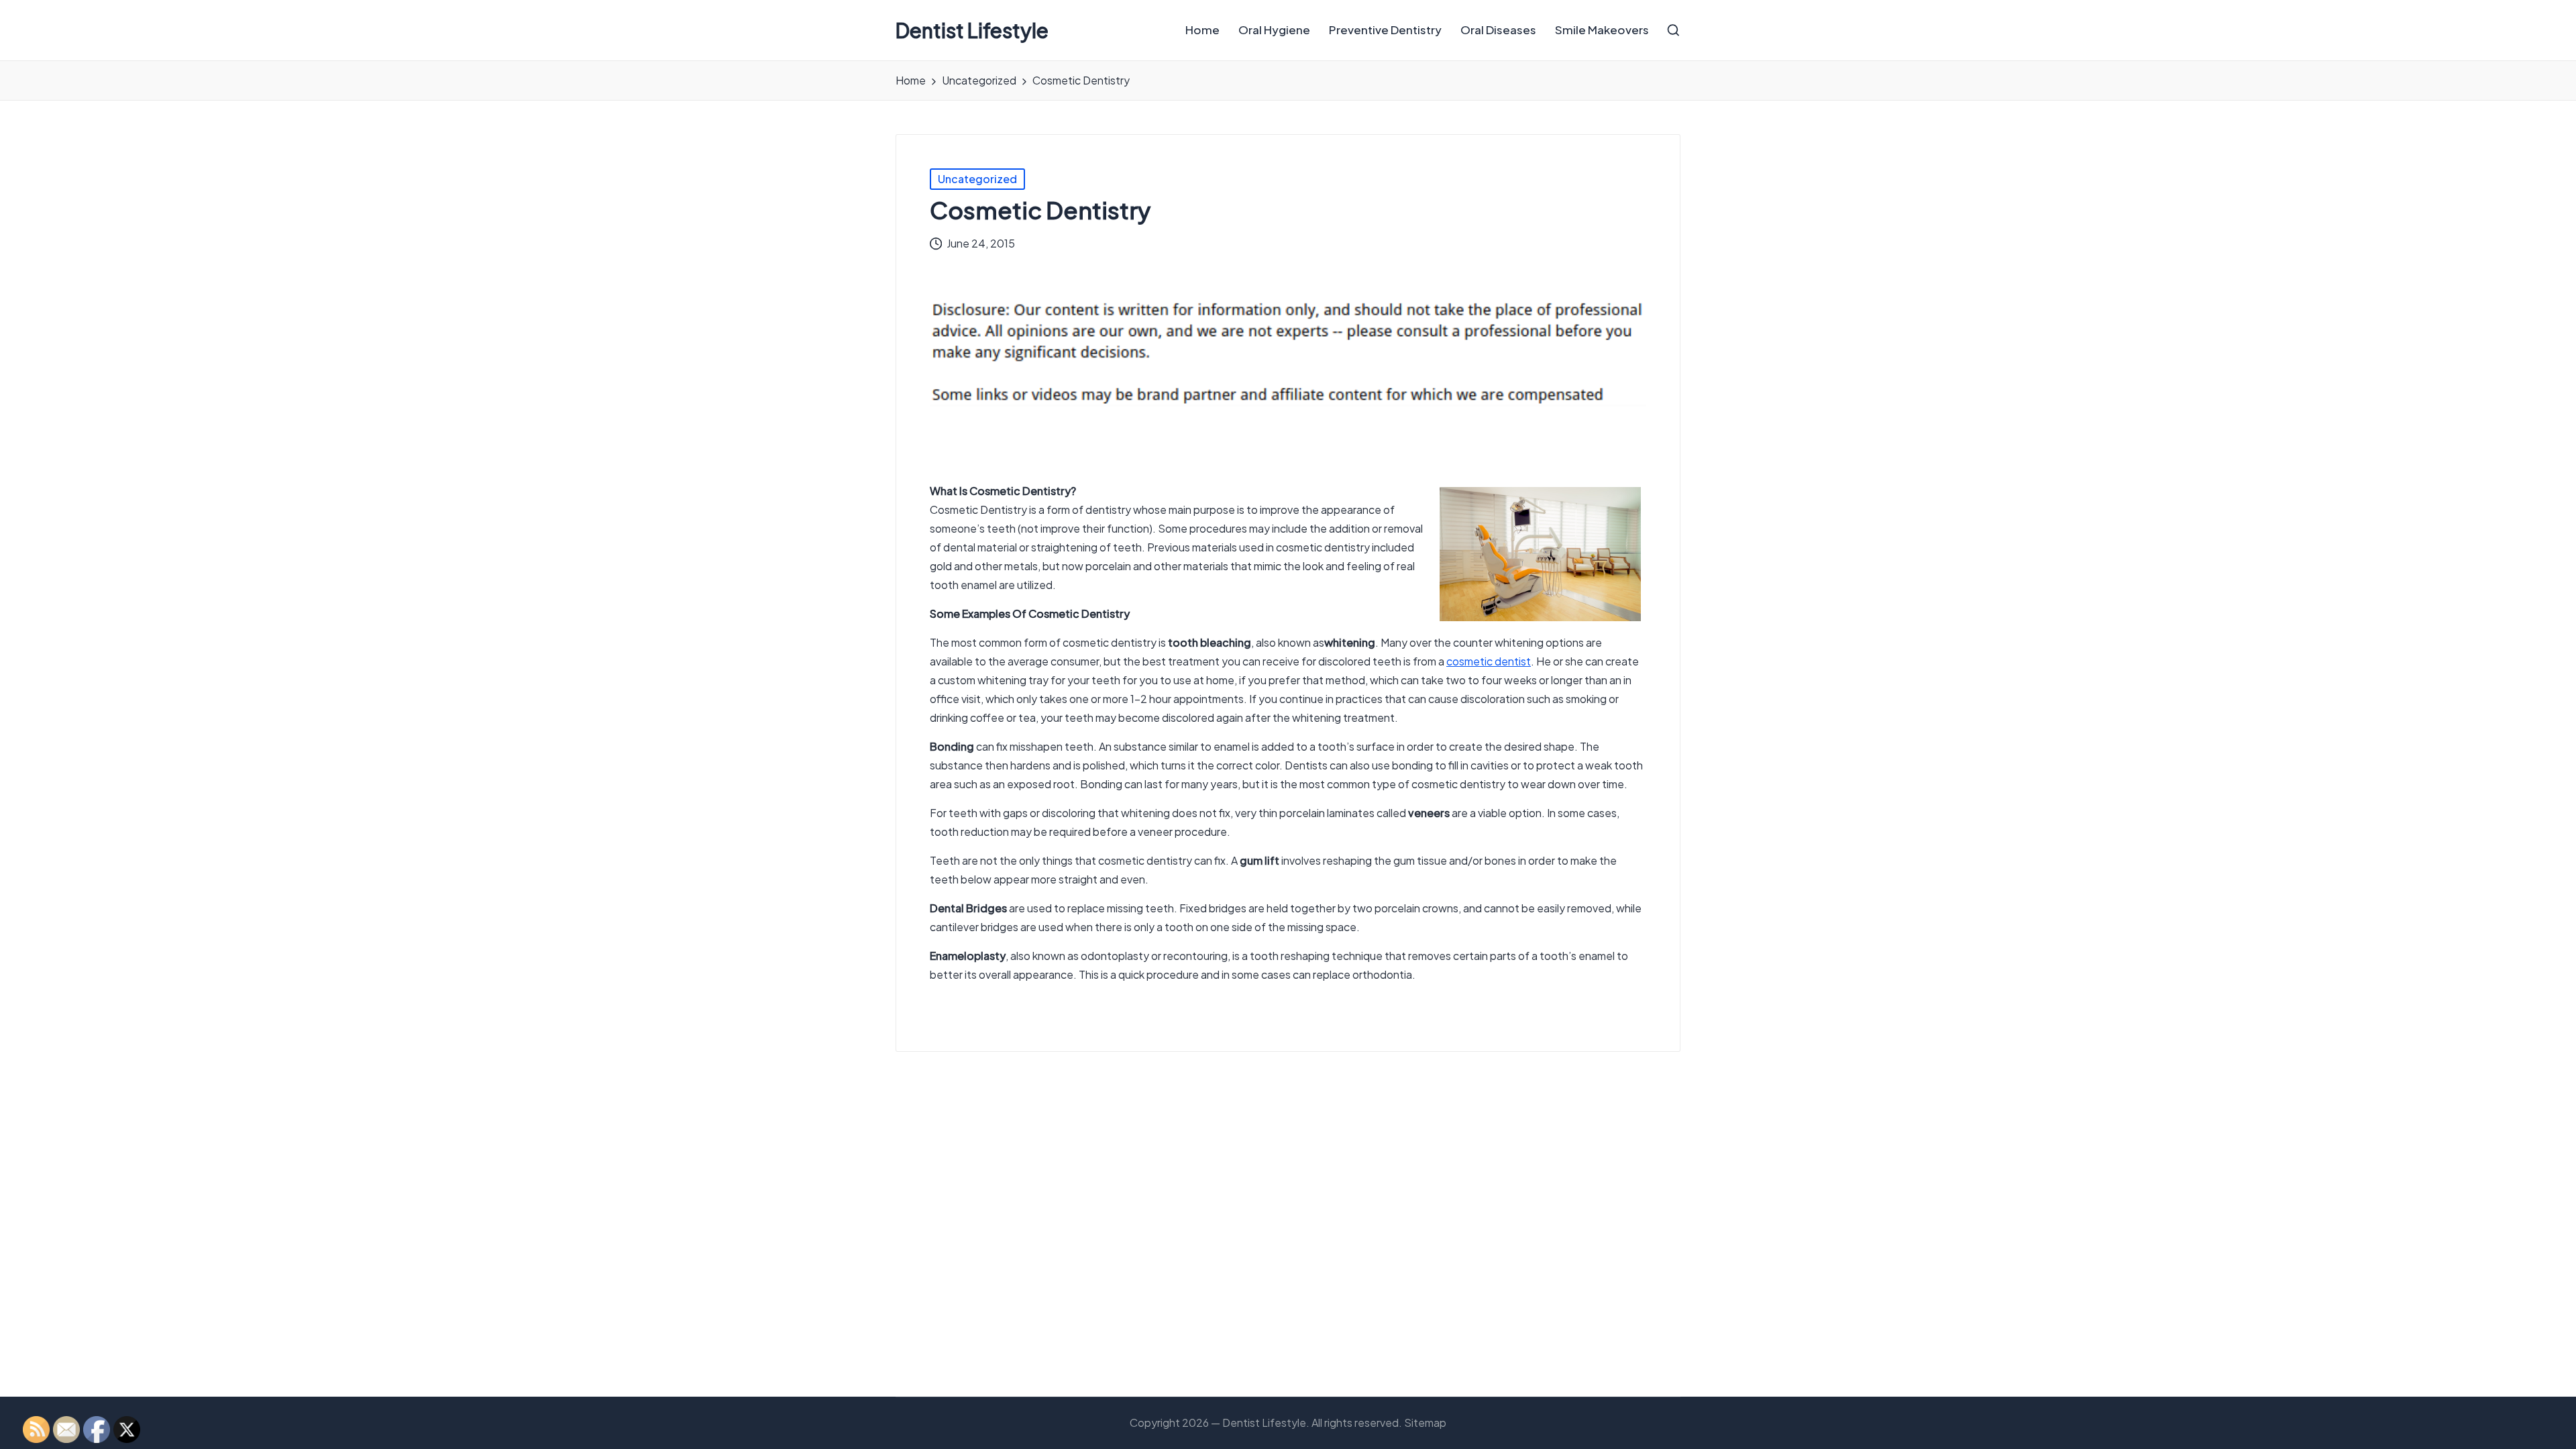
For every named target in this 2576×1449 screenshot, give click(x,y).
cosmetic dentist (1489, 661)
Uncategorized (977, 179)
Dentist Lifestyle (972, 31)
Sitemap (1425, 1423)
